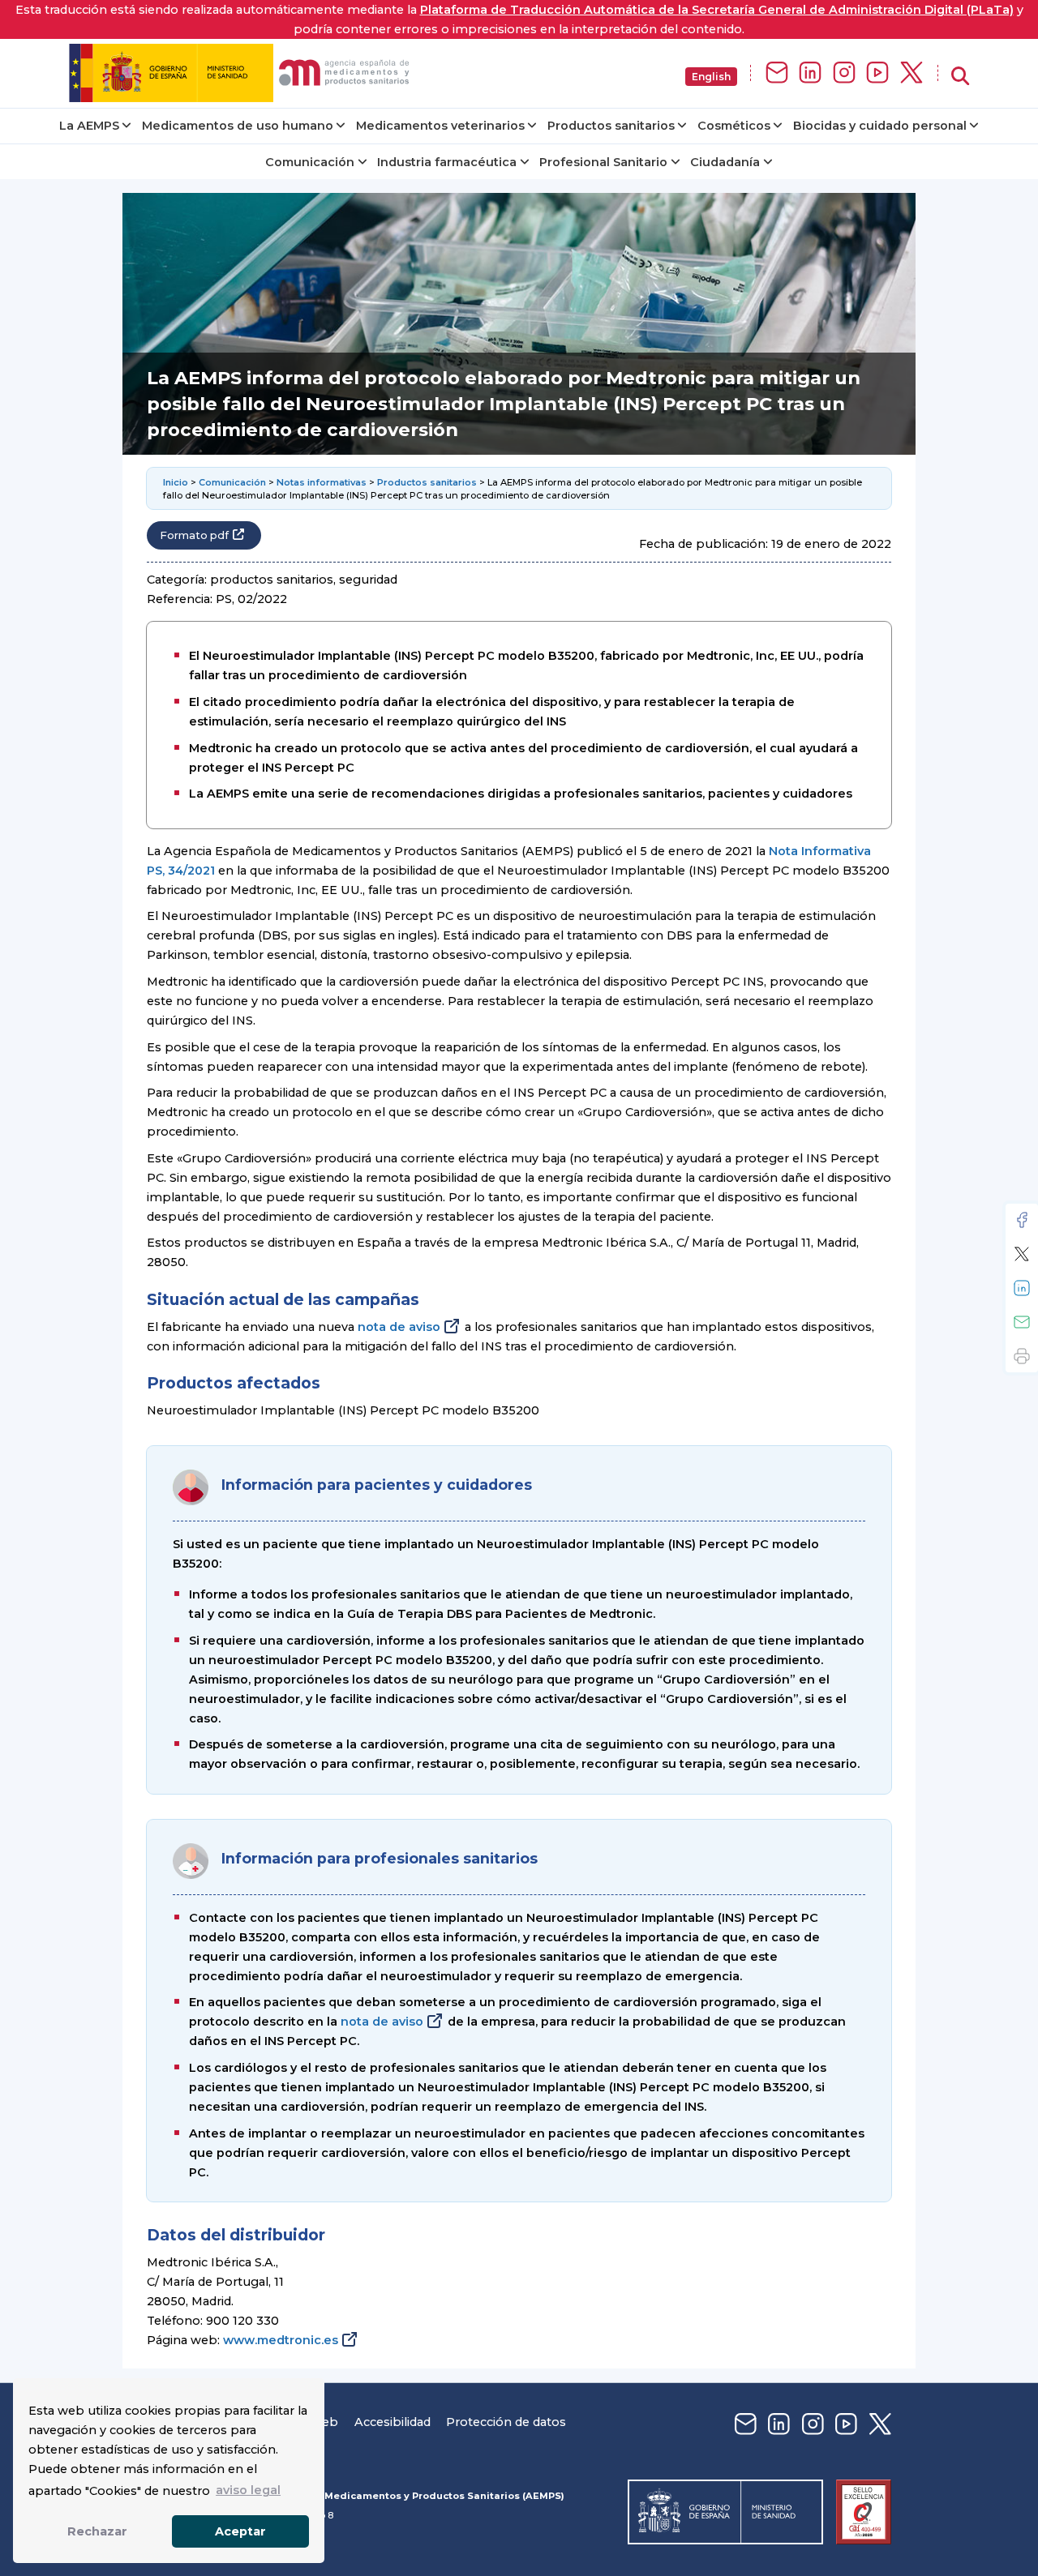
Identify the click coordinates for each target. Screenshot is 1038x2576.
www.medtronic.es (281, 2340)
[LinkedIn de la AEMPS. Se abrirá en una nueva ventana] (810, 73)
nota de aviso (399, 1327)
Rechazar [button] (97, 2531)
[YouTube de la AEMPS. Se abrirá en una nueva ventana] (877, 73)
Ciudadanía (725, 162)
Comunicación (310, 162)
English (711, 77)
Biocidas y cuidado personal (880, 126)
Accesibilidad (392, 2422)
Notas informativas (322, 482)
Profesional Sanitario (603, 162)
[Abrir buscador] (960, 77)
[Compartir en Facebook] (1022, 1220)
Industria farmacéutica (447, 162)
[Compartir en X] (1022, 1254)
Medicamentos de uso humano (238, 126)
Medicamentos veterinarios (440, 126)
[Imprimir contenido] (1022, 1356)
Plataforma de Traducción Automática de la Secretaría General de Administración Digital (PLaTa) (717, 10)
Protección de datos (506, 2422)
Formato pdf (194, 535)
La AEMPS (89, 126)
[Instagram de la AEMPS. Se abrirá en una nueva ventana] (844, 73)
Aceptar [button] (240, 2531)
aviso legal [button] (248, 2490)
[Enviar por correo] (1022, 1322)
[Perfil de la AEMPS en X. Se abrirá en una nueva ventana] (911, 73)
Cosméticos (734, 126)
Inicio (176, 482)
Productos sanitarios (611, 126)
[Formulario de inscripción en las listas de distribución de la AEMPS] (777, 73)
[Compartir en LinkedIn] (1022, 1288)
